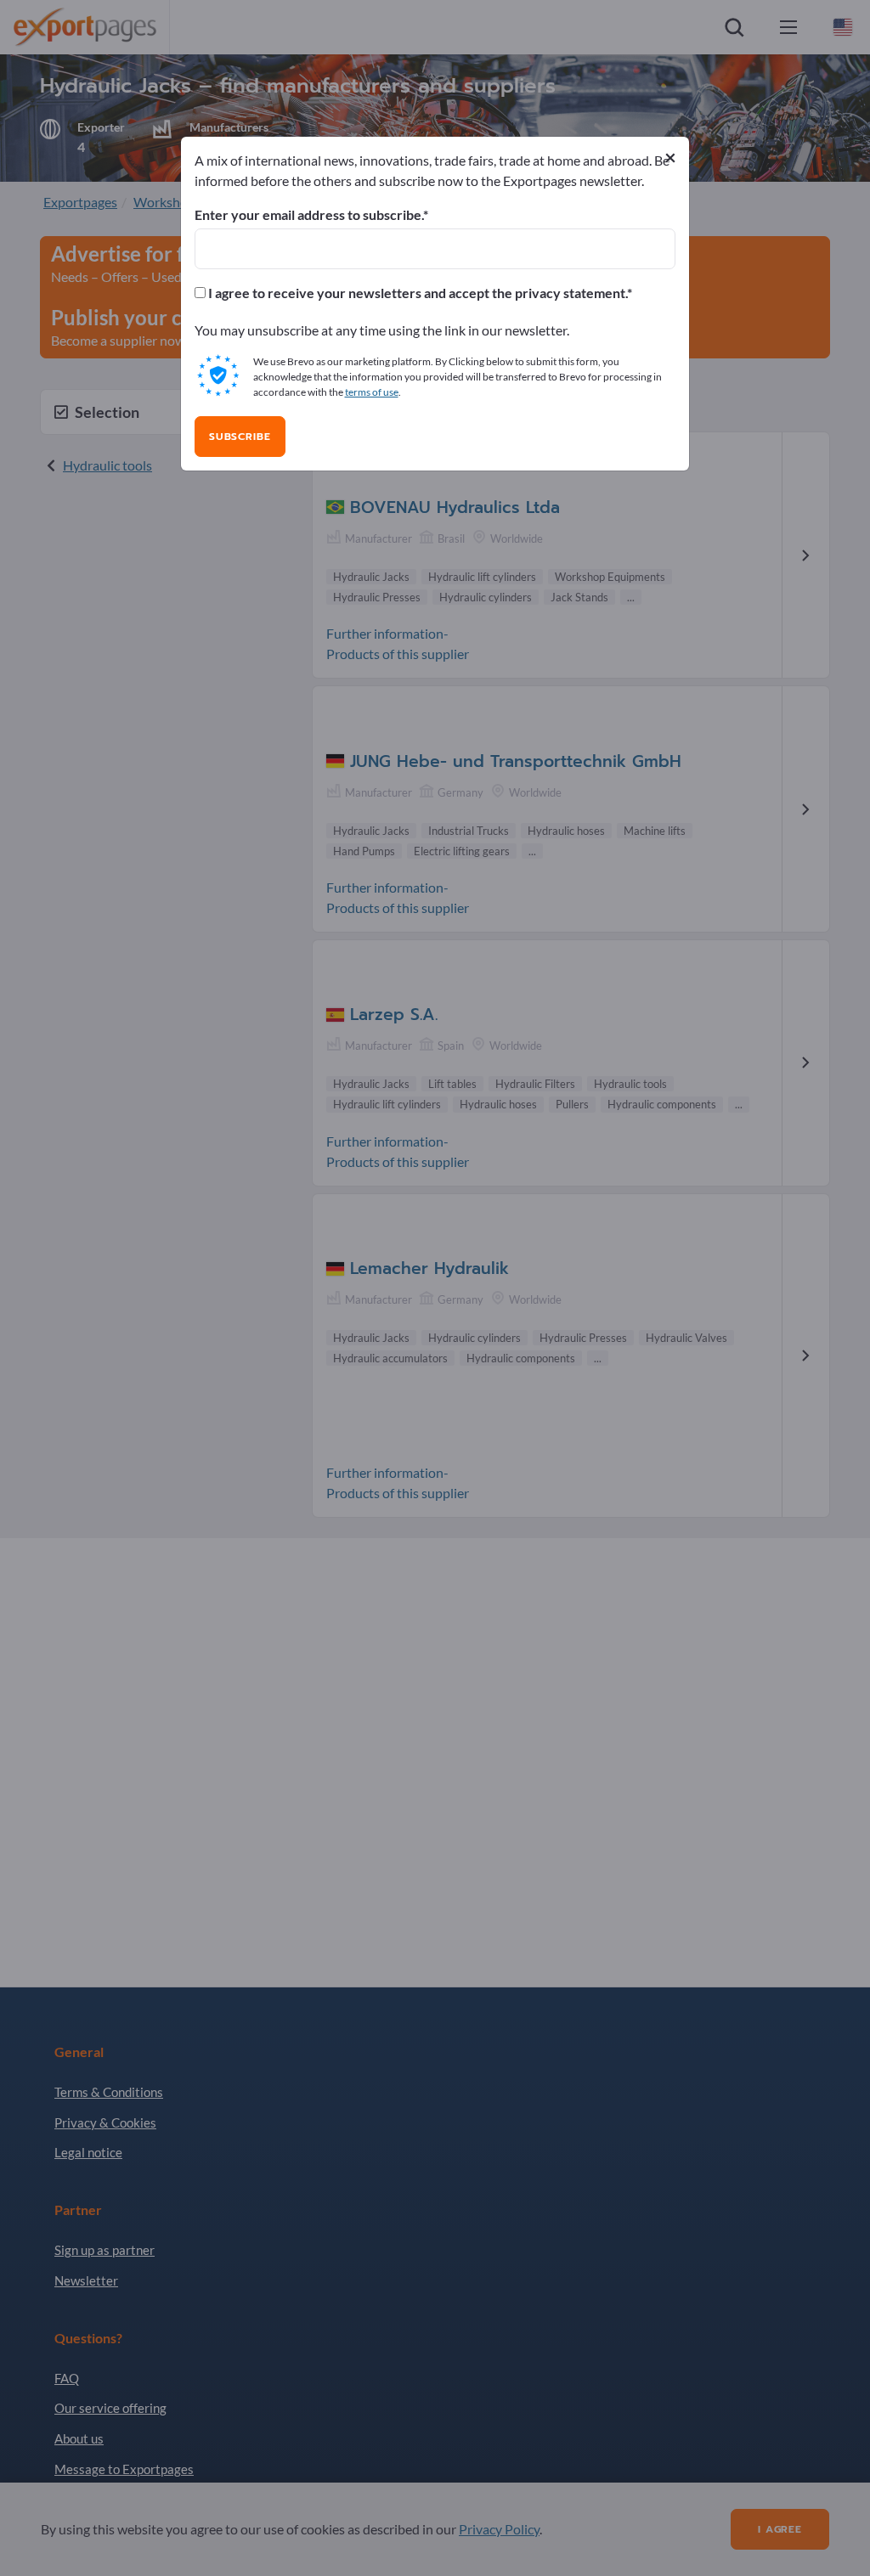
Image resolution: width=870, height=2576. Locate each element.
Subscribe (240, 437)
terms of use (372, 392)
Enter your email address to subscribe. (309, 215)
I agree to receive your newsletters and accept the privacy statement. (416, 293)
